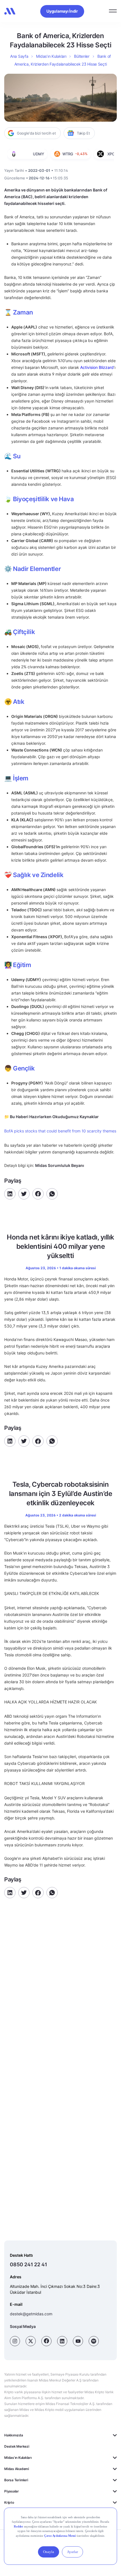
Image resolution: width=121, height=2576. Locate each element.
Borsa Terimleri (16, 2480)
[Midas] (10, 11)
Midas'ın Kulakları (18, 2458)
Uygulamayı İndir (62, 11)
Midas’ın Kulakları (51, 56)
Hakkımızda (14, 2435)
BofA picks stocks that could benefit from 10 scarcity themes (60, 1131)
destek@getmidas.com (31, 2314)
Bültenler (82, 56)
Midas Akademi (17, 2469)
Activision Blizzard (97, 367)
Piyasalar (12, 2491)
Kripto (9, 2502)
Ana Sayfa (19, 56)
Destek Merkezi (17, 2446)
